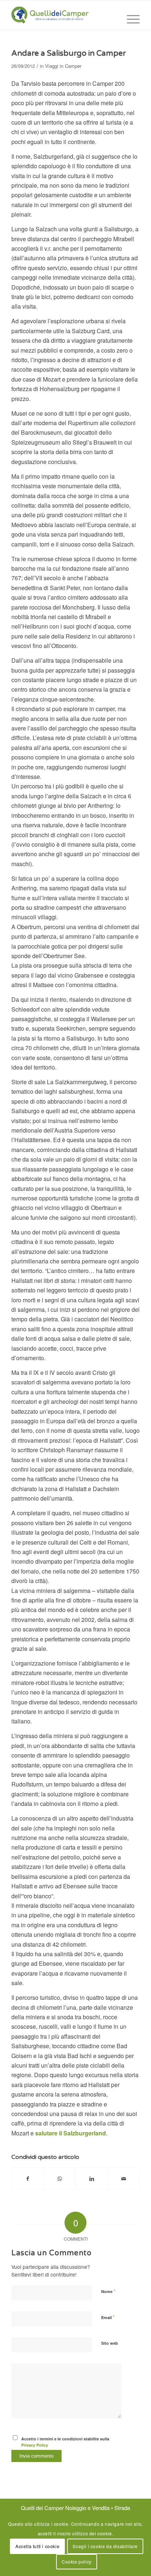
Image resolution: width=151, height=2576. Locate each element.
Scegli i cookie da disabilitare (105, 2546)
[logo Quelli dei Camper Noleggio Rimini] (63, 15)
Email (108, 2317)
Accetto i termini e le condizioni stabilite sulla (65, 2442)
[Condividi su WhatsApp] (60, 2178)
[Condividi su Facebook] (28, 2178)
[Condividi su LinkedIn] (92, 2178)
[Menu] (130, 19)
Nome (108, 2291)
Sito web (110, 2343)
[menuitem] (130, 19)
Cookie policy (77, 2562)
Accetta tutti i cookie (37, 2546)
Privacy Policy (35, 2445)
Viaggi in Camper (63, 66)
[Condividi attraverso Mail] (124, 2178)
